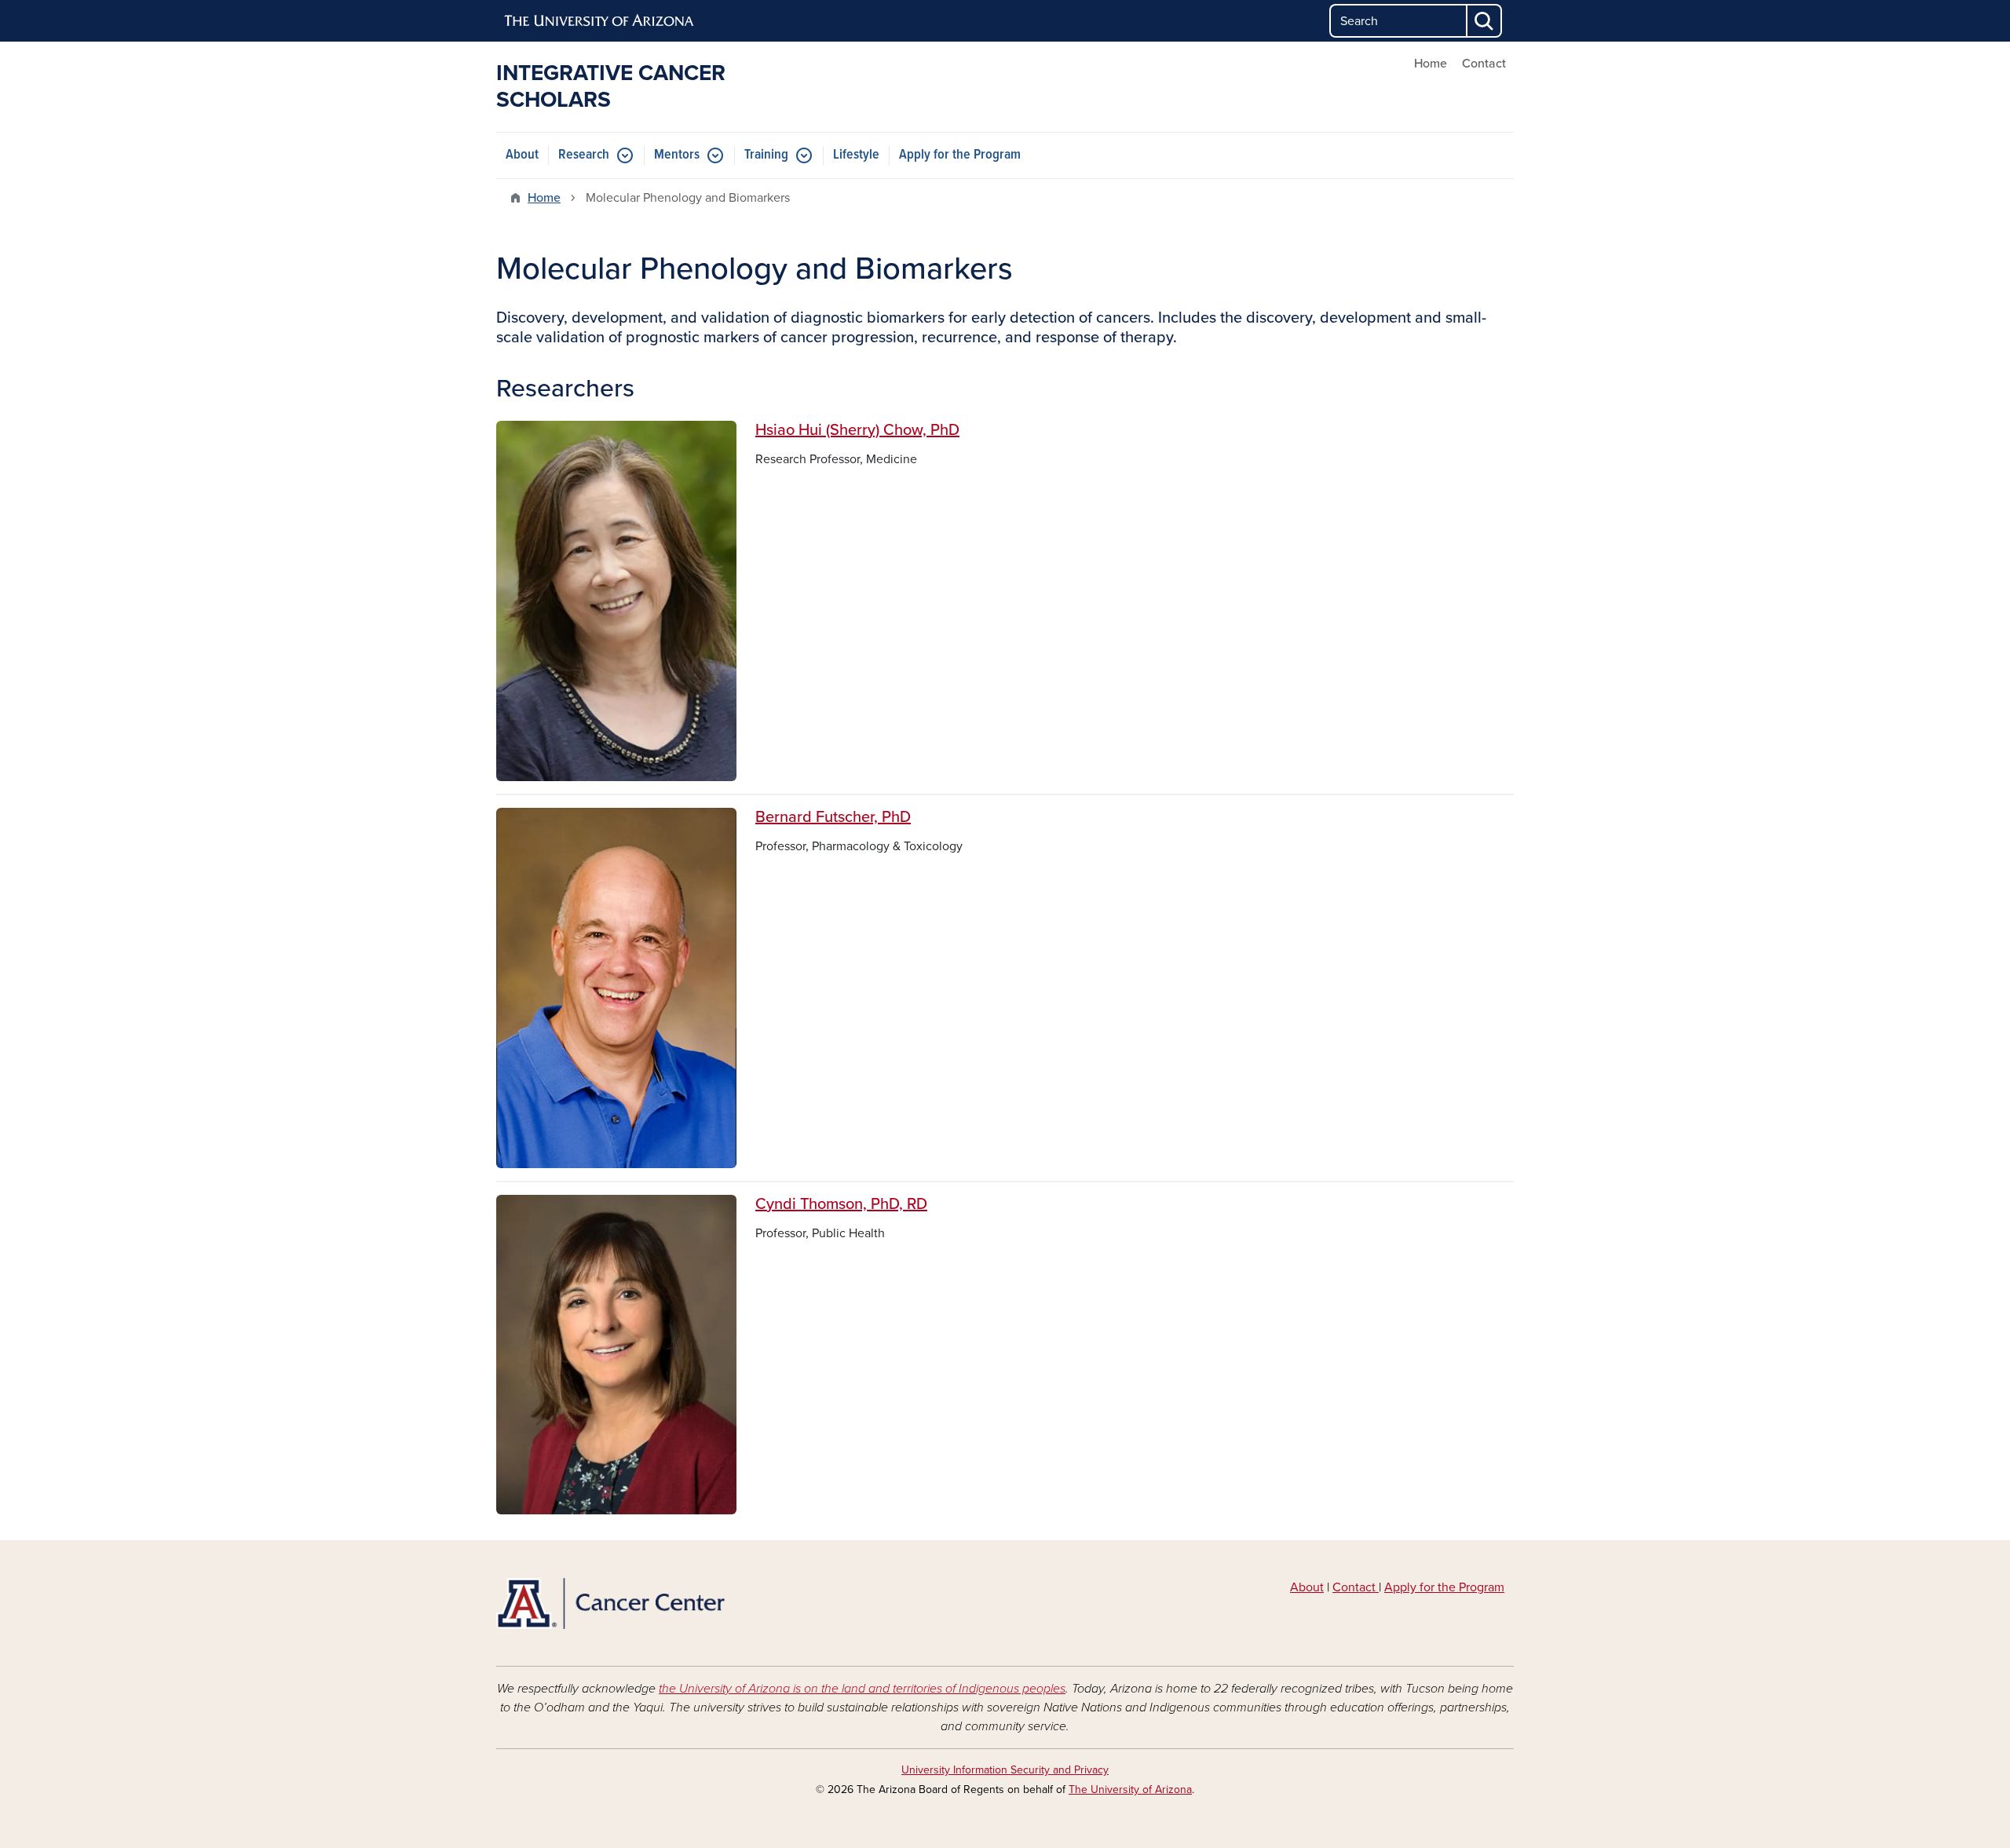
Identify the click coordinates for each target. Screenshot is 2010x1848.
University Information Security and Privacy (1005, 1770)
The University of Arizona (1130, 1790)
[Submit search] (1485, 21)
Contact (1484, 64)
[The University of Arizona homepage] (600, 21)
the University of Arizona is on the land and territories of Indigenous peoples (862, 1689)
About (522, 155)
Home (1431, 64)
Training (766, 155)
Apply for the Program (960, 155)
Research (584, 155)
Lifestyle (856, 155)
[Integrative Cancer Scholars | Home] (660, 1603)
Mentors (677, 155)
